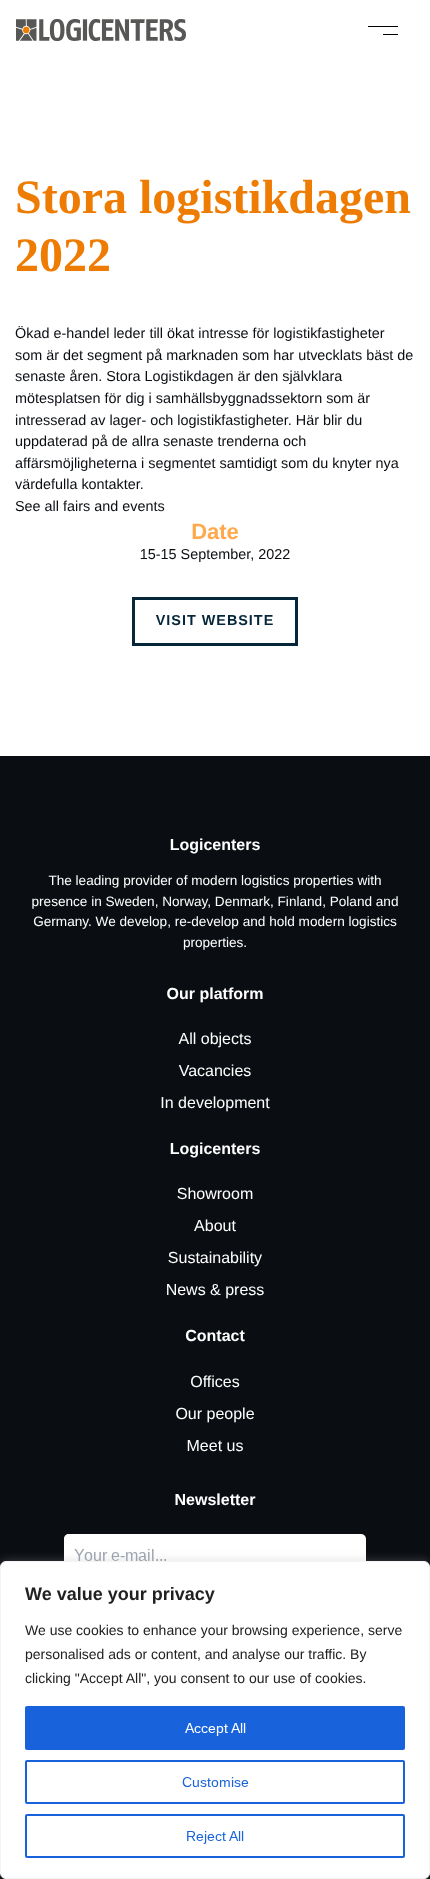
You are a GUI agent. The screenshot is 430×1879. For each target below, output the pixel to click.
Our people (214, 1414)
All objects (215, 1039)
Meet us (215, 1446)
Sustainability (215, 1258)
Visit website (215, 621)
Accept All (215, 1728)
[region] (215, 1720)
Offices (215, 1382)
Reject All (215, 1836)
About (215, 1226)
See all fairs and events (90, 507)
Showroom (215, 1194)
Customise (215, 1782)
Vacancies (215, 1071)
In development (214, 1103)
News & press (215, 1290)
